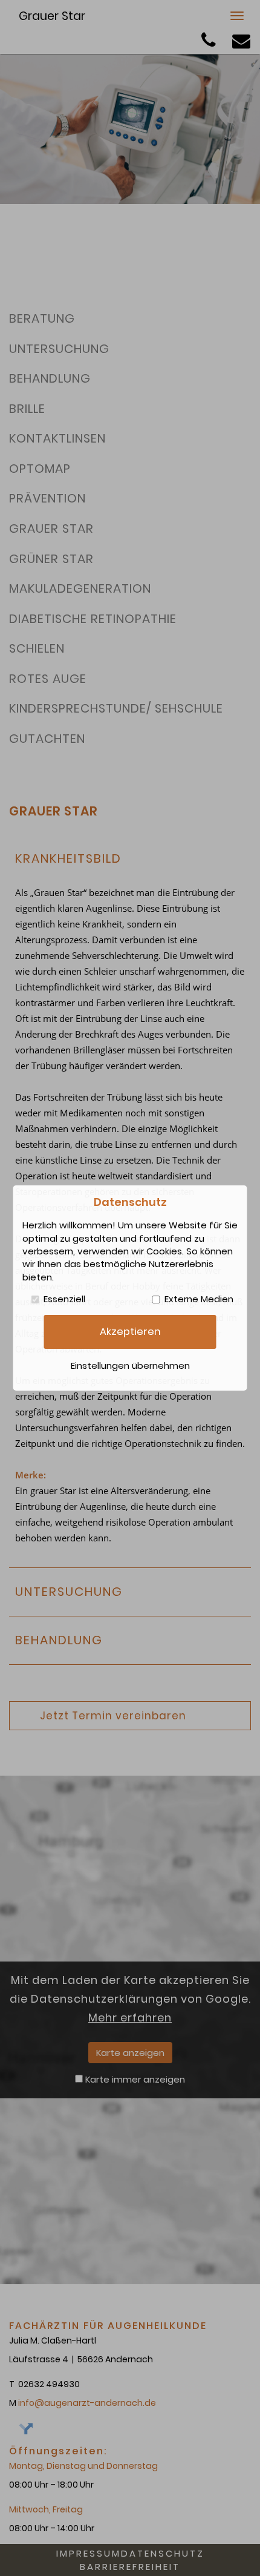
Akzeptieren (130, 1332)
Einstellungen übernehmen (130, 1365)
